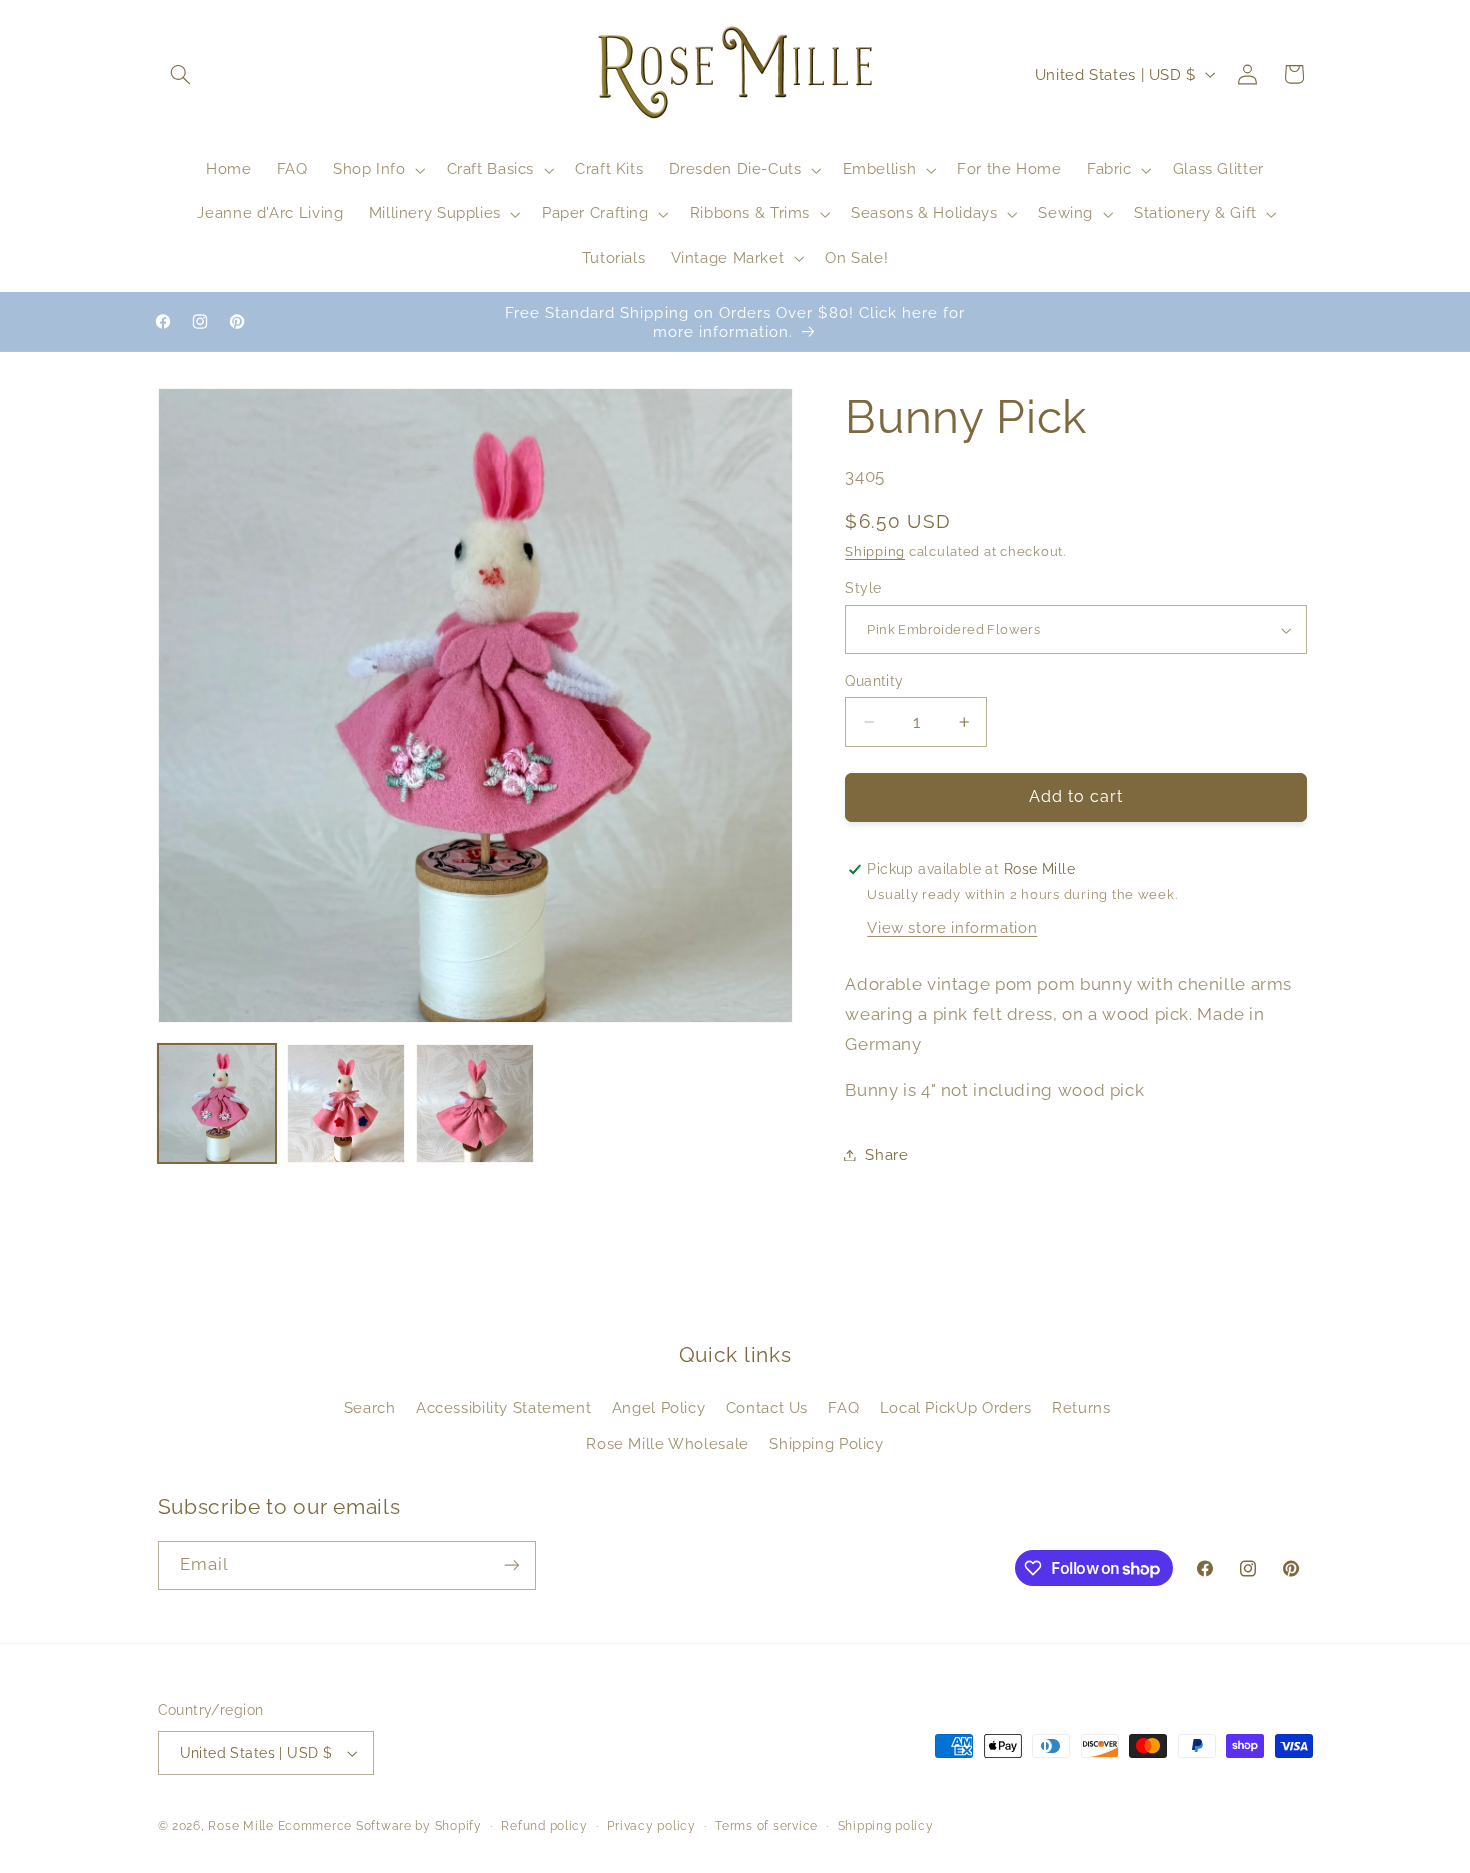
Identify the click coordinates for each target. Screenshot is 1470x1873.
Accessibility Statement (504, 1407)
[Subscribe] (511, 1565)
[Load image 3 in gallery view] (475, 1103)
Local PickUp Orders (956, 1407)
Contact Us (767, 1407)
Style (863, 589)
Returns (1081, 1407)
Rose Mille (240, 1826)
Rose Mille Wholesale (667, 1443)
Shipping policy (886, 1826)
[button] (181, 74)
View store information (952, 927)
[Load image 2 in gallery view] (346, 1103)
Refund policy (544, 1826)
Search (370, 1407)
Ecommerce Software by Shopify (380, 1826)
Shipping (875, 551)
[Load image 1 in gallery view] (217, 1103)
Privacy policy (651, 1826)
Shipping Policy (826, 1443)
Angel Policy (659, 1407)
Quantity (874, 681)
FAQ (843, 1407)
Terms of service (766, 1826)
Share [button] (886, 1154)
